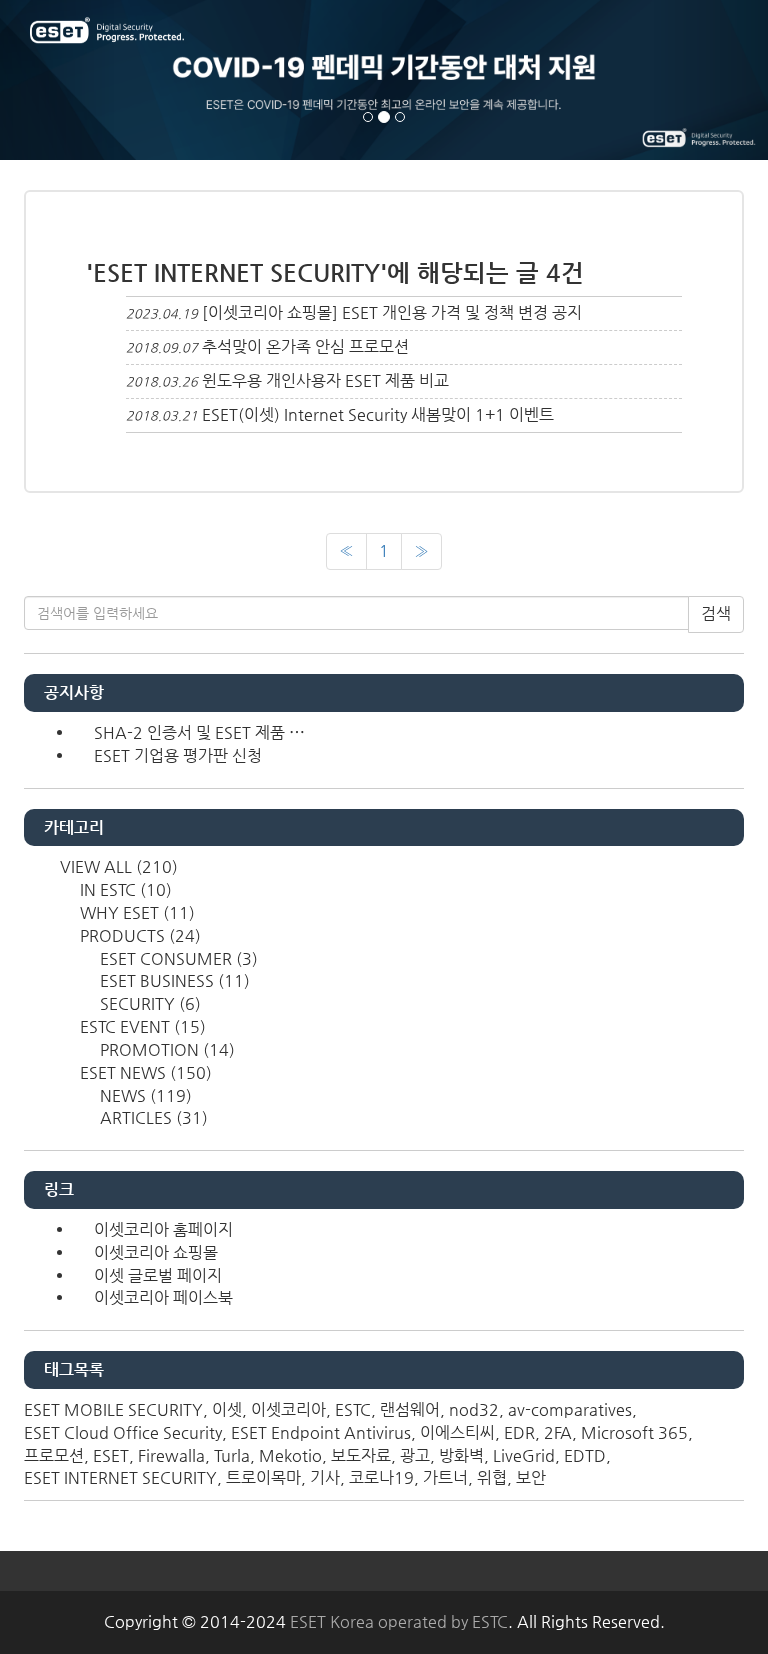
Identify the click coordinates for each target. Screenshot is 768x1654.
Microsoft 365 (634, 1432)
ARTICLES (152, 1117)
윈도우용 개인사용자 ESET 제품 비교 (325, 380)
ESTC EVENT (141, 1026)
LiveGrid (524, 1455)
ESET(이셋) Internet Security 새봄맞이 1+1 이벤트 (378, 414)
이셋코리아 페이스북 (163, 1297)
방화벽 (461, 1455)
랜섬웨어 (410, 1409)
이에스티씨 (457, 1432)
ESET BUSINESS (173, 980)
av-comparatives (570, 1409)
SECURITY (148, 1003)
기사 (325, 1477)
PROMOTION (165, 1049)
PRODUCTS (138, 935)
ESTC (353, 1409)
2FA (558, 1432)
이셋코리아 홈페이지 (163, 1229)
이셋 (227, 1409)
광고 (415, 1455)
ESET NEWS (144, 1072)
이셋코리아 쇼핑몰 (156, 1252)
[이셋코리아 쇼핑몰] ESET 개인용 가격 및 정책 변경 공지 (392, 312)
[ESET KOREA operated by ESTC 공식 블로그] (109, 32)
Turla (232, 1455)
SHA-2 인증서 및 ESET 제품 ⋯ (199, 732)
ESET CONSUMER (177, 958)
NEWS (144, 1095)
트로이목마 (263, 1477)
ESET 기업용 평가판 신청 (178, 755)
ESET (111, 1455)
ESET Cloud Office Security (123, 1432)
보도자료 (361, 1455)
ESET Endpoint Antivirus (321, 1432)
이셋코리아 (288, 1409)
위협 (492, 1477)
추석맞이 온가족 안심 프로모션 (305, 346)
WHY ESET (135, 912)
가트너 (445, 1477)
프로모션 (54, 1455)
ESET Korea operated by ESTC (399, 1621)
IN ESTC (124, 889)
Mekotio (290, 1455)
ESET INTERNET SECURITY (120, 1477)
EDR (519, 1432)
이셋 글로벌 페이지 (158, 1275)
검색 (716, 613)
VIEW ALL (117, 866)
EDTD (585, 1455)
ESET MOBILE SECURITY (113, 1409)
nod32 (474, 1409)
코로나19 (381, 1477)
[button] (57, 80)
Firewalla (171, 1455)
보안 (531, 1477)
